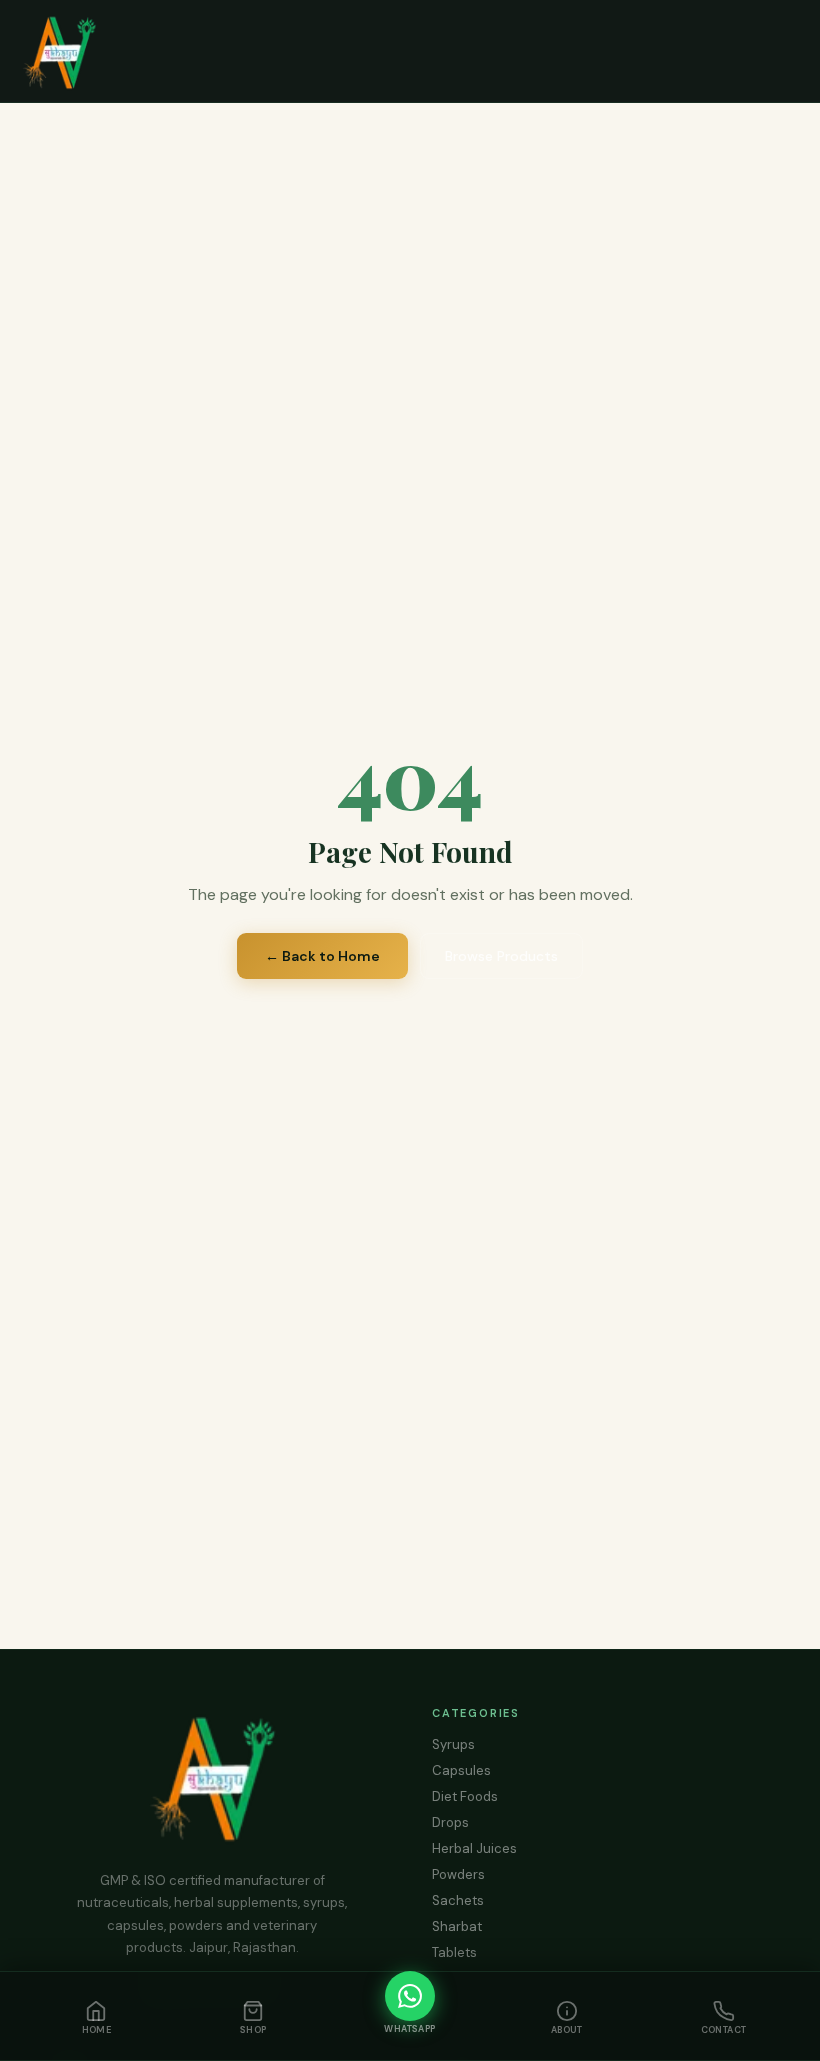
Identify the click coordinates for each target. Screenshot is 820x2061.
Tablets (454, 1952)
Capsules (461, 1770)
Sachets (458, 1900)
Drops (450, 1822)
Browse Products (501, 956)
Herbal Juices (474, 1848)
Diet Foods (465, 1796)
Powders (458, 1874)
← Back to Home (322, 956)
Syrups (453, 1744)
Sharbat (457, 1926)
